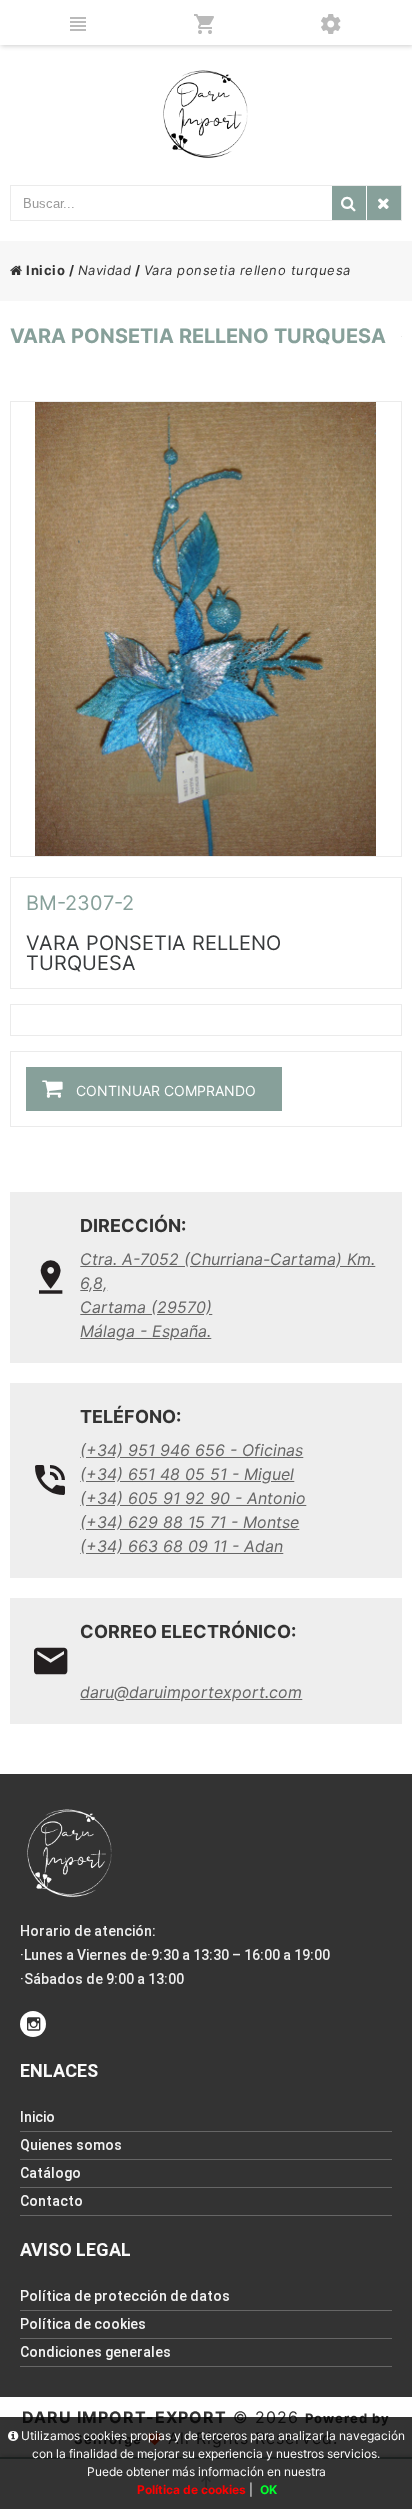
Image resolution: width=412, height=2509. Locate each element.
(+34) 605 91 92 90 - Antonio (193, 1498)
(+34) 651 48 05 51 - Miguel (187, 1474)
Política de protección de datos (125, 2296)
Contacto (51, 2201)
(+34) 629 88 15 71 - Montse (189, 1522)
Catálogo (50, 2173)
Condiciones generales (95, 2352)
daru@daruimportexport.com (191, 1692)
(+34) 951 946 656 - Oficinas (191, 1450)
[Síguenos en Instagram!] (33, 2024)
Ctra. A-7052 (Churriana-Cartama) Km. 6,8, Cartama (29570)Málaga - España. (227, 1295)
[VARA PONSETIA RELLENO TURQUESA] (205, 629)
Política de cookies (83, 2324)
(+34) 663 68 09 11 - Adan (181, 1546)
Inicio (44, 270)
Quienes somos (71, 2145)
